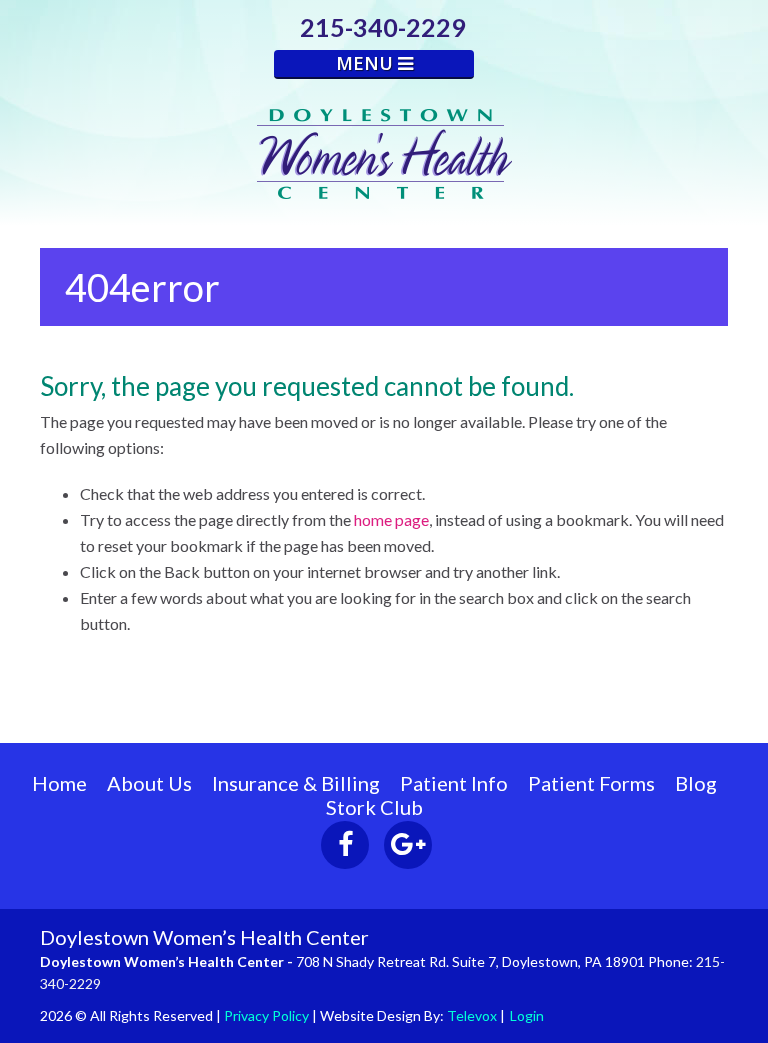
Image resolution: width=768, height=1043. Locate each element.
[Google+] (408, 845)
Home (59, 783)
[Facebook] (345, 845)
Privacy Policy (266, 1015)
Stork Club (374, 807)
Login (527, 1015)
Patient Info (454, 783)
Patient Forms (591, 783)
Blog (696, 783)
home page (391, 519)
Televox (472, 1015)
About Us (149, 783)
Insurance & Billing (296, 783)
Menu (367, 63)
